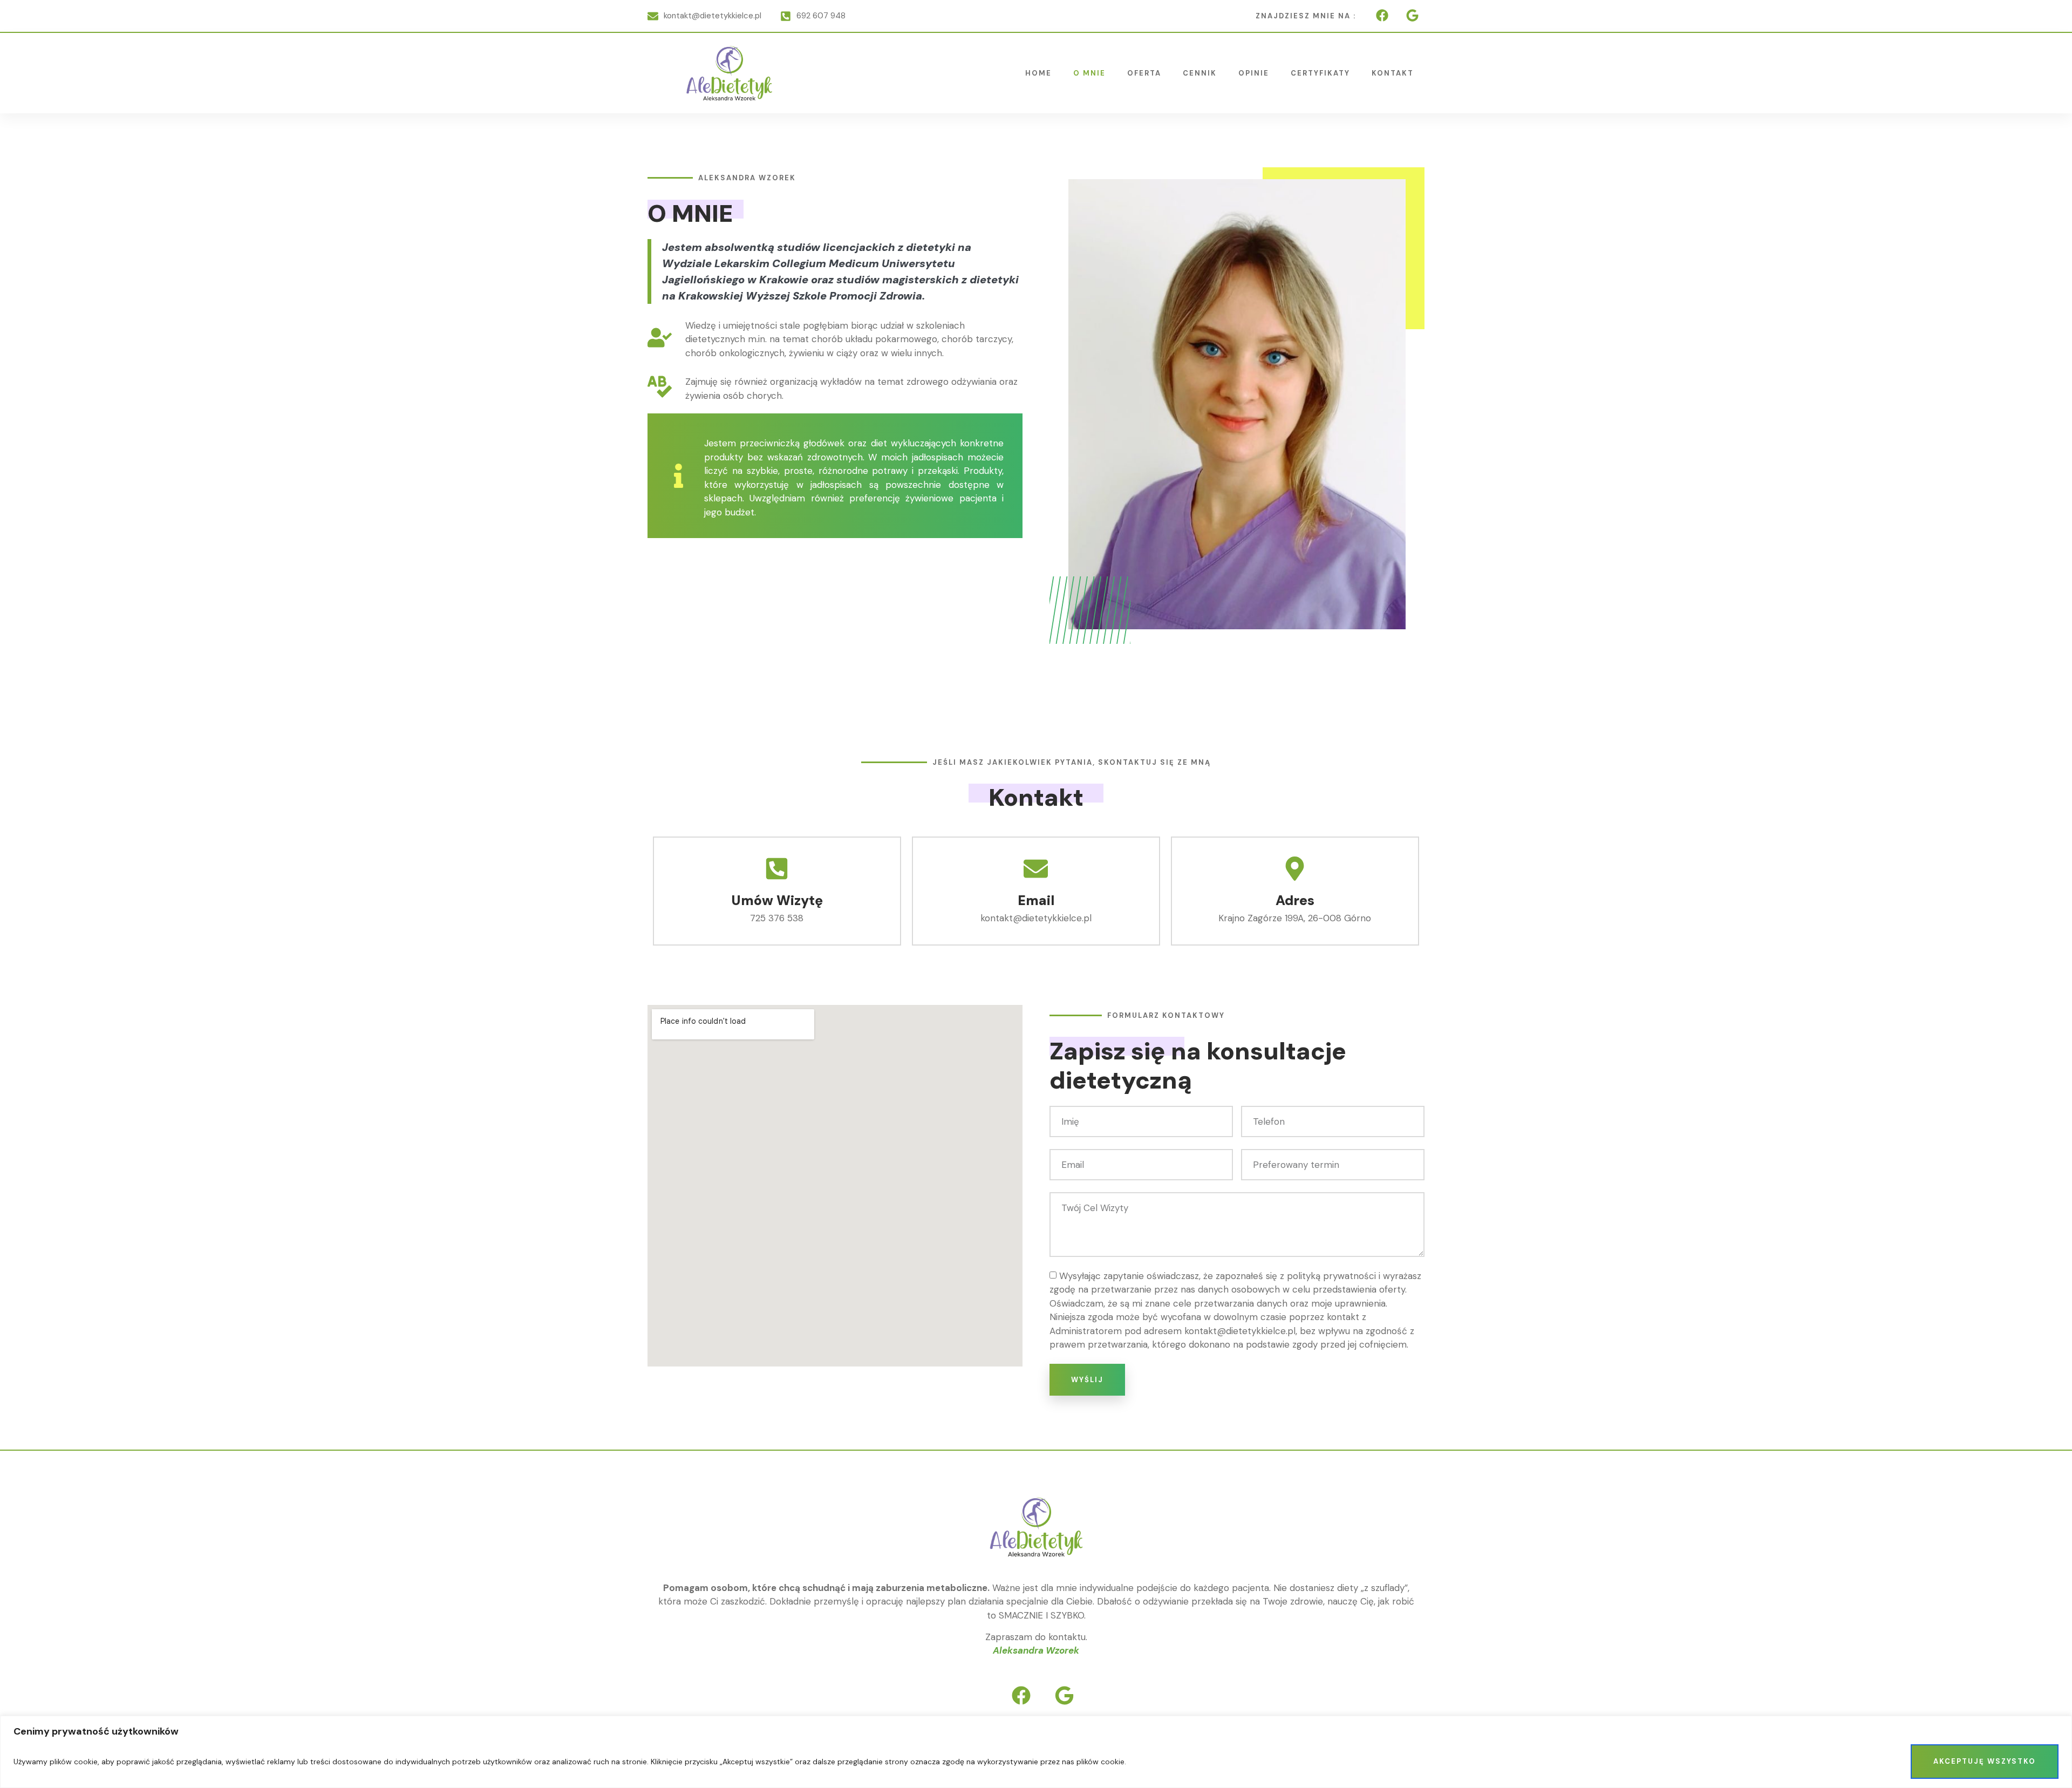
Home (1038, 73)
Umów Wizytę (777, 900)
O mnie (1089, 73)
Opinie (1254, 73)
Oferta (1144, 73)
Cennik (1200, 73)
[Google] (1412, 15)
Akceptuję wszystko (1985, 1761)
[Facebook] (1382, 15)
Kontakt (1393, 73)
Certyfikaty (1320, 73)
